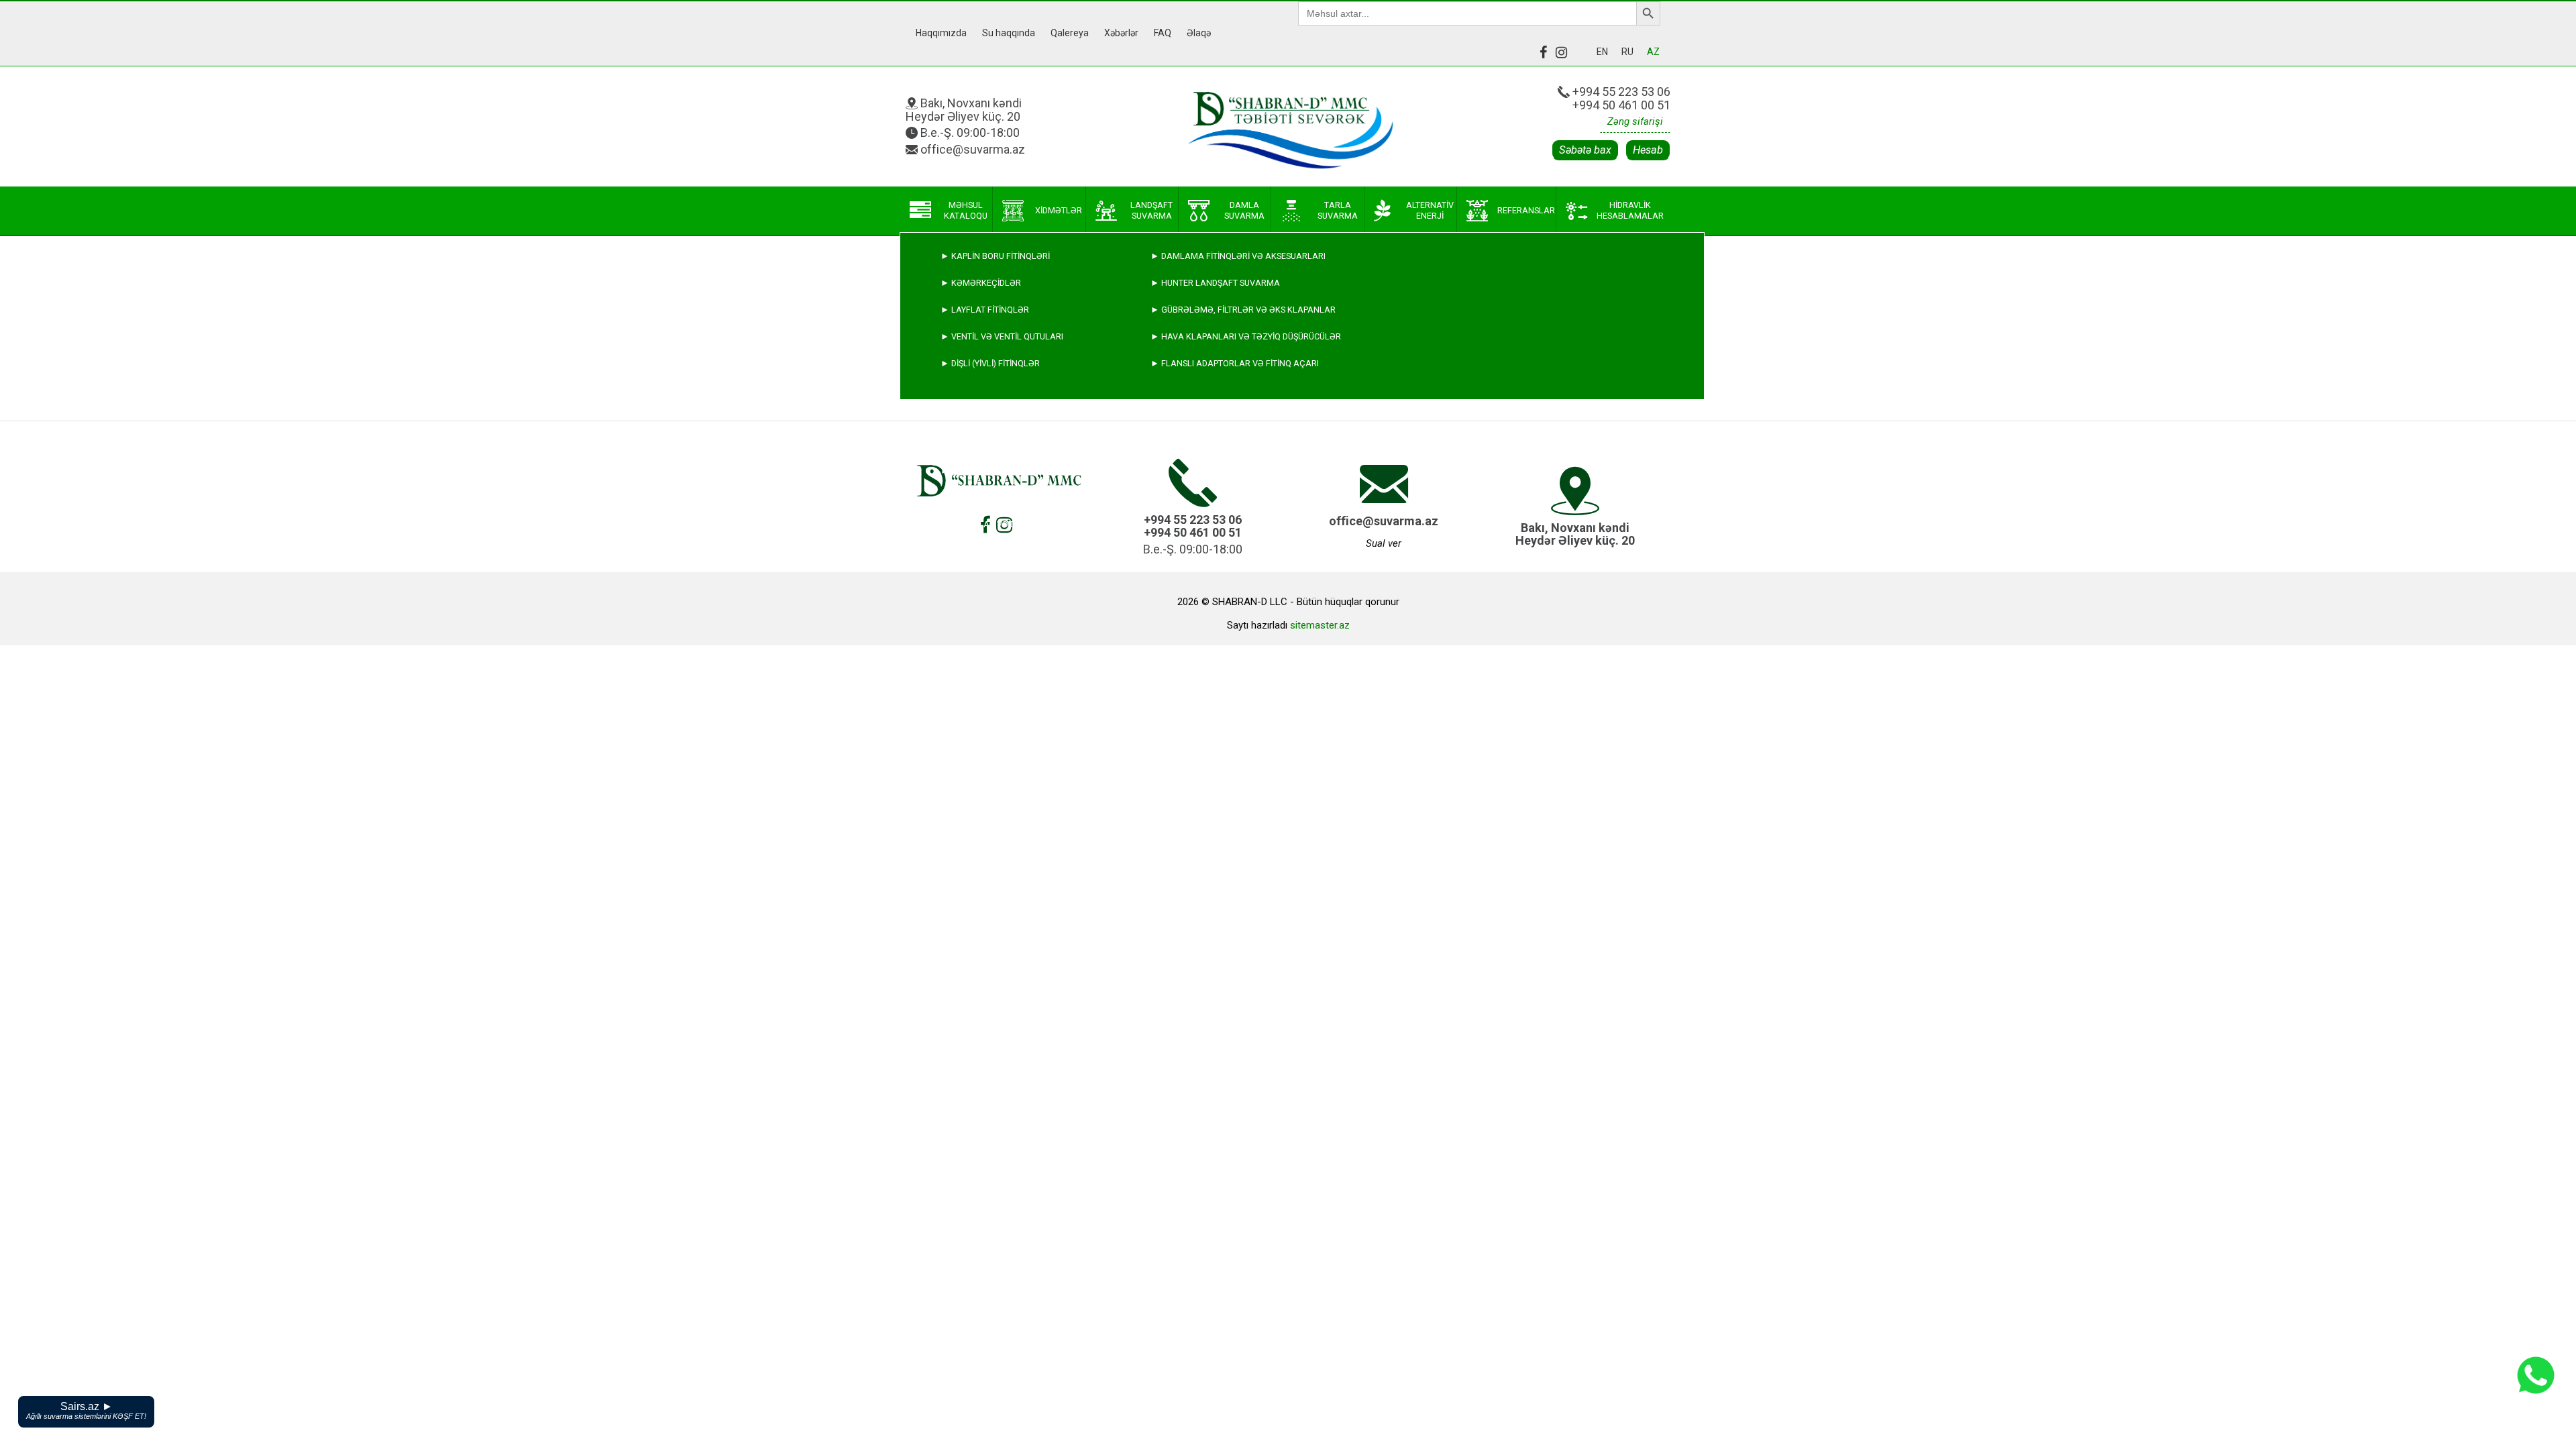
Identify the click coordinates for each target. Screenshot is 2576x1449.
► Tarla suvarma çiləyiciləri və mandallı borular (1056, 444)
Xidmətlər (1059, 210)
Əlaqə (1199, 33)
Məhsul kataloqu (966, 210)
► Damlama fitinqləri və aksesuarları (1238, 256)
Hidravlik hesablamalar (1630, 210)
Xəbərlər (1121, 33)
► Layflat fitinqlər (985, 310)
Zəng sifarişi (1635, 121)
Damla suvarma (1244, 210)
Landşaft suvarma (1151, 210)
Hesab (1648, 150)
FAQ (1163, 33)
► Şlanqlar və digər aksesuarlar (1018, 524)
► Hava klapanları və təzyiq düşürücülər (1246, 336)
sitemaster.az (1320, 625)
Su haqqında (1009, 33)
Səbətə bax (1585, 150)
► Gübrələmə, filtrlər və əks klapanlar (1243, 310)
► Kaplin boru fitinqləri (995, 256)
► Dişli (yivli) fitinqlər (990, 363)
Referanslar (1526, 210)
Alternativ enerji (1430, 210)
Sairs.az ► (86, 1410)
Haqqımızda (941, 33)
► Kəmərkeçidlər (981, 283)
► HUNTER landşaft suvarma (1215, 283)
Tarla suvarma (1338, 210)
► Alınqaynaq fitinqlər (994, 497)
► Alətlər (965, 551)
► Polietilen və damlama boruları (1018, 471)
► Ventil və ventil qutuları (1002, 336)
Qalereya (1070, 33)
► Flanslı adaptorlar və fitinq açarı (1235, 363)
